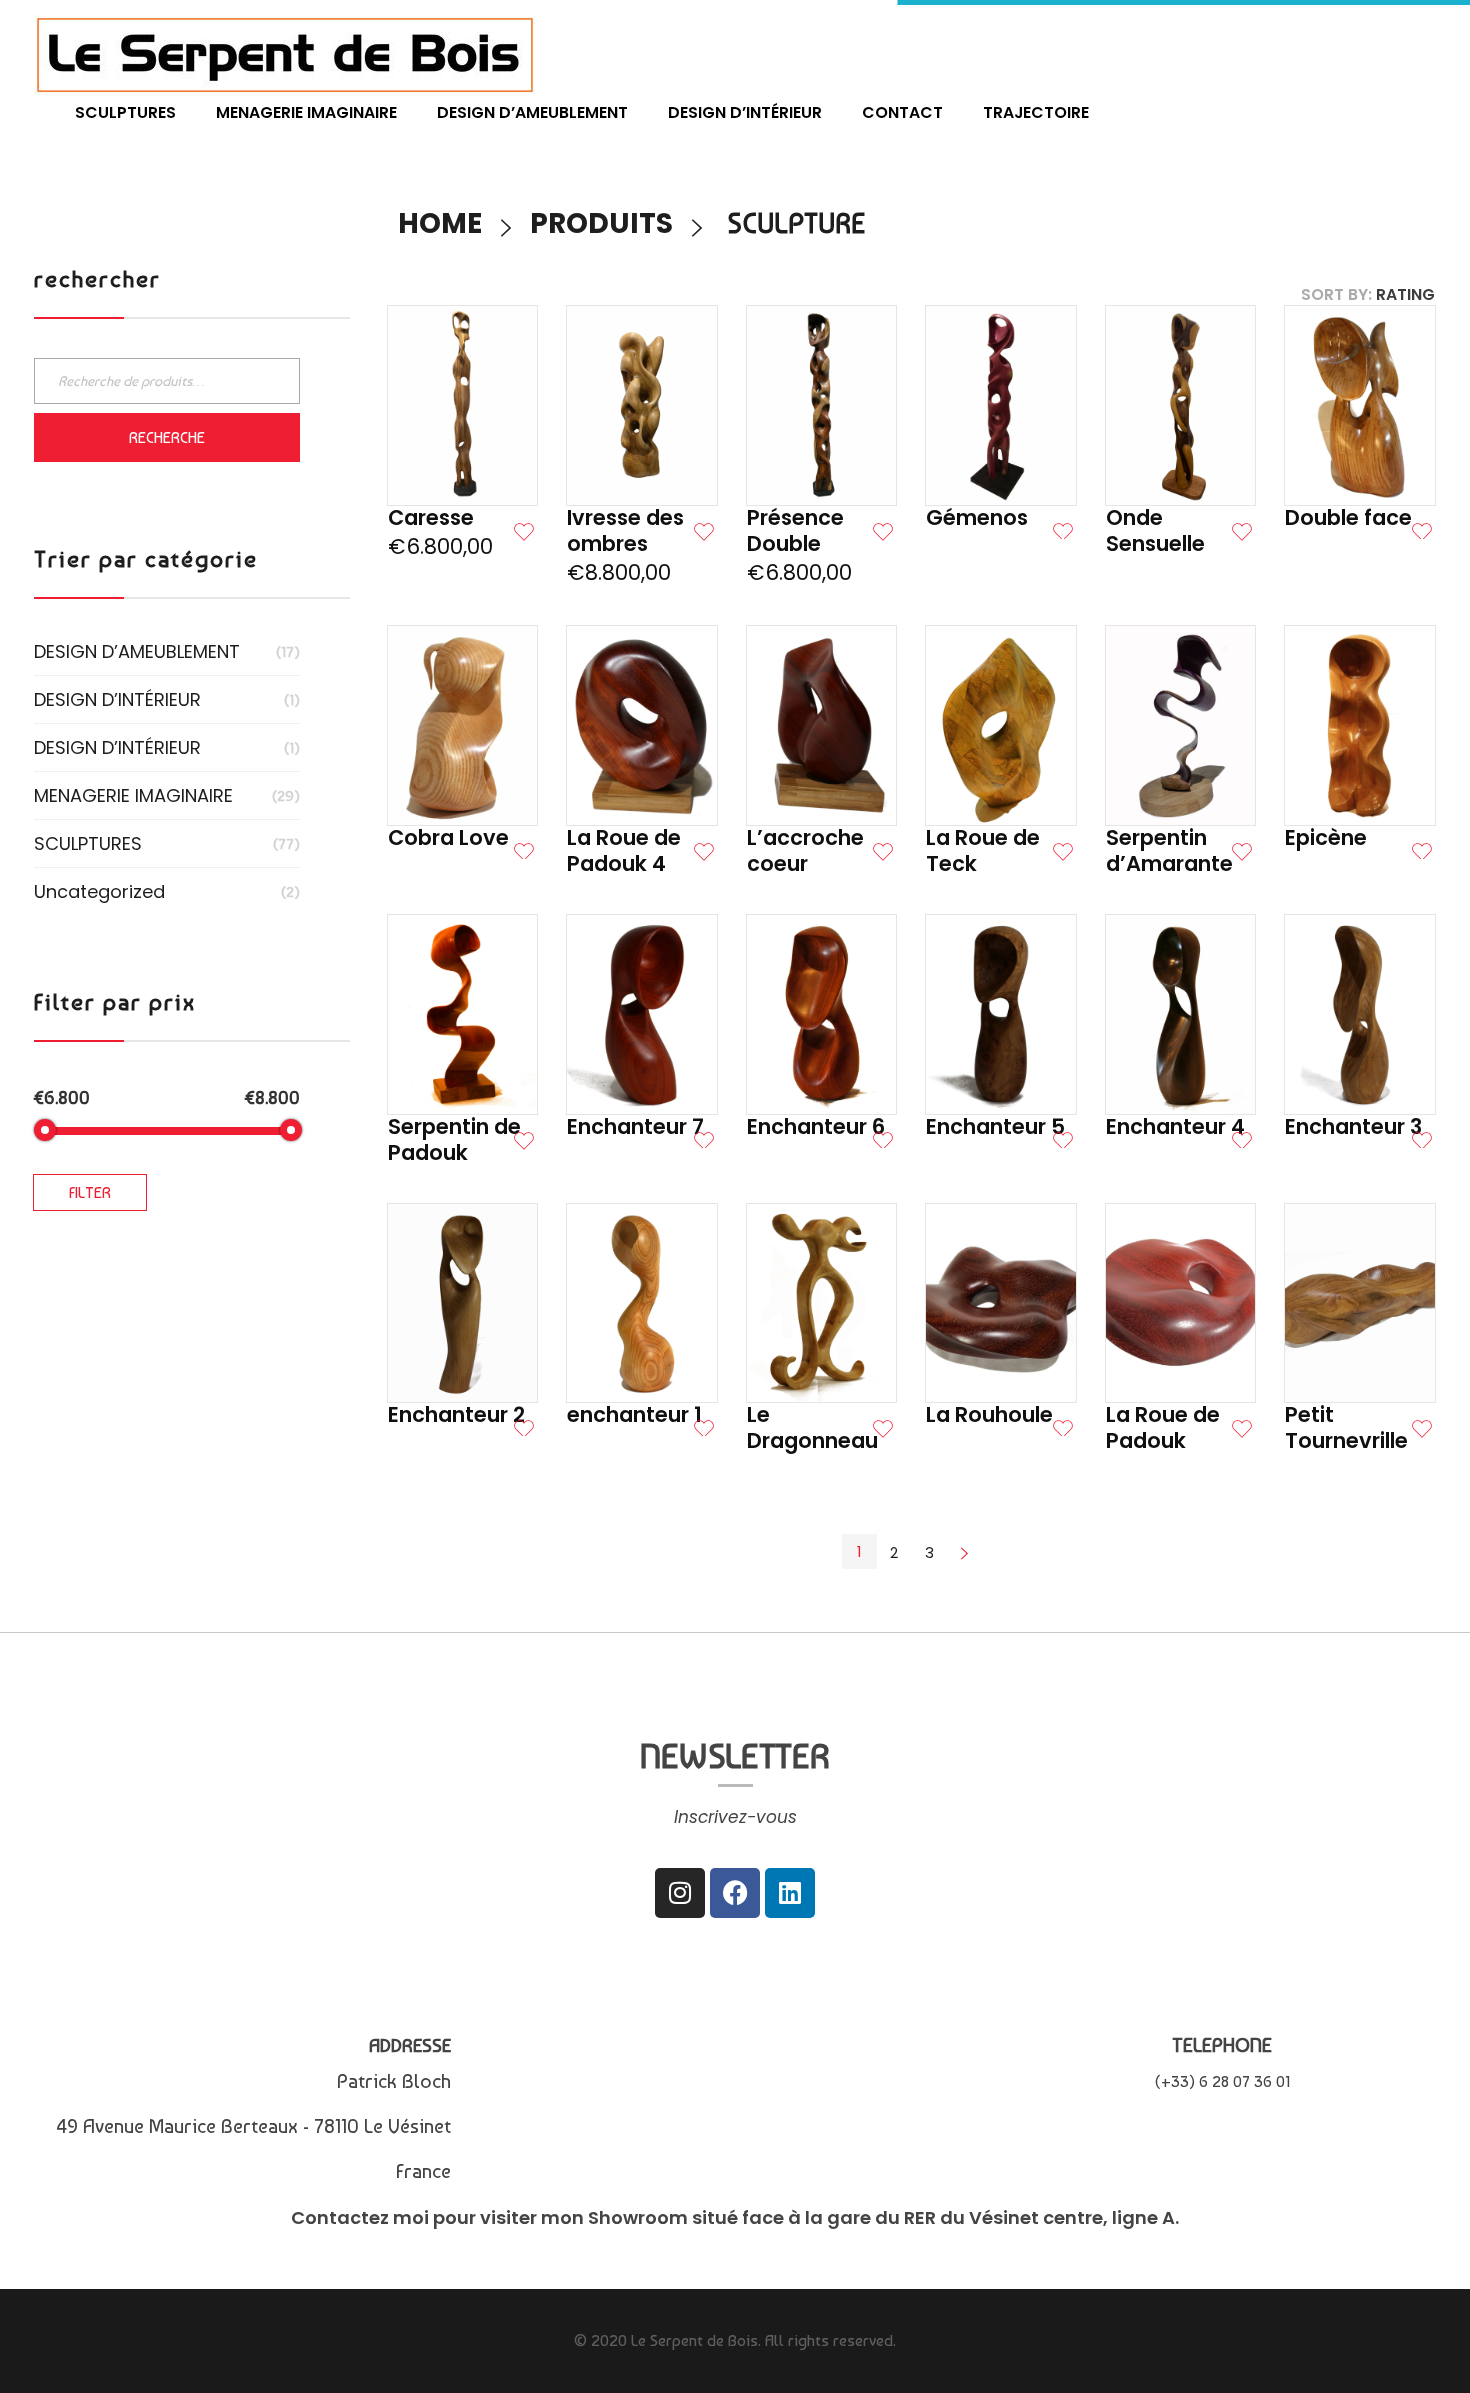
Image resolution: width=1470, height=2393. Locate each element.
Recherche (167, 437)
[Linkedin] (790, 1893)
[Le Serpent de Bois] (285, 54)
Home (440, 223)
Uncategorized (99, 891)
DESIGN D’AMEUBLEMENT (137, 651)
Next (965, 1552)
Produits (601, 223)
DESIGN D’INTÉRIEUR (117, 699)
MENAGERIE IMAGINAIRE (133, 795)
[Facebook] (735, 1893)
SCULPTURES (88, 843)
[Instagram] (680, 1893)
